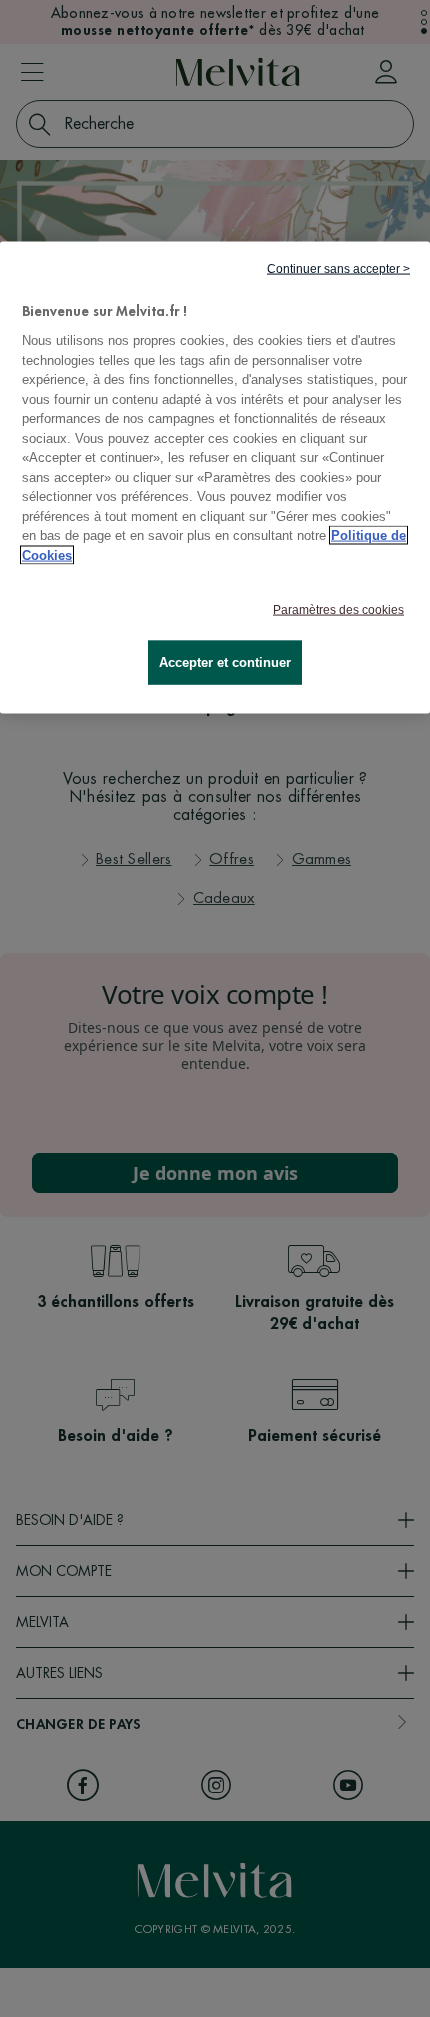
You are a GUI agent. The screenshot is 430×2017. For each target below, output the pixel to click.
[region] (215, 477)
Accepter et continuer (225, 662)
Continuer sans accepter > (338, 268)
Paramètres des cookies (338, 610)
